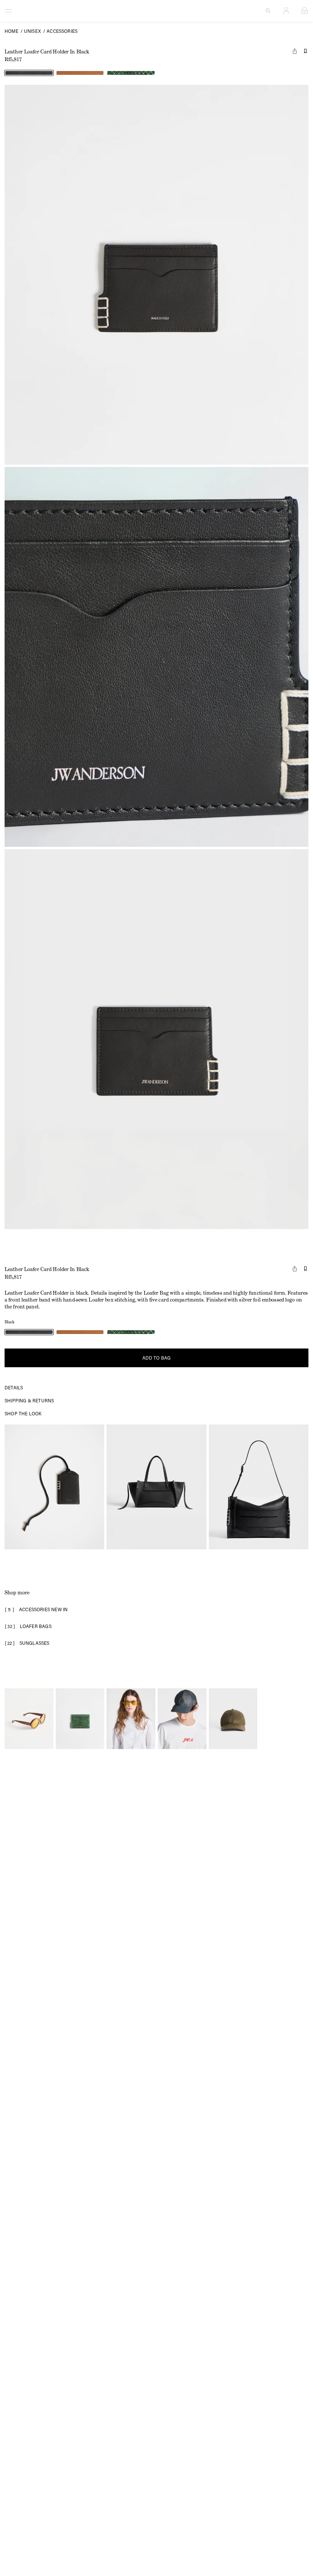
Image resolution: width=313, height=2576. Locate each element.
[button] (54, 1487)
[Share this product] (295, 51)
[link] (29, 73)
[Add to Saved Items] (305, 51)
